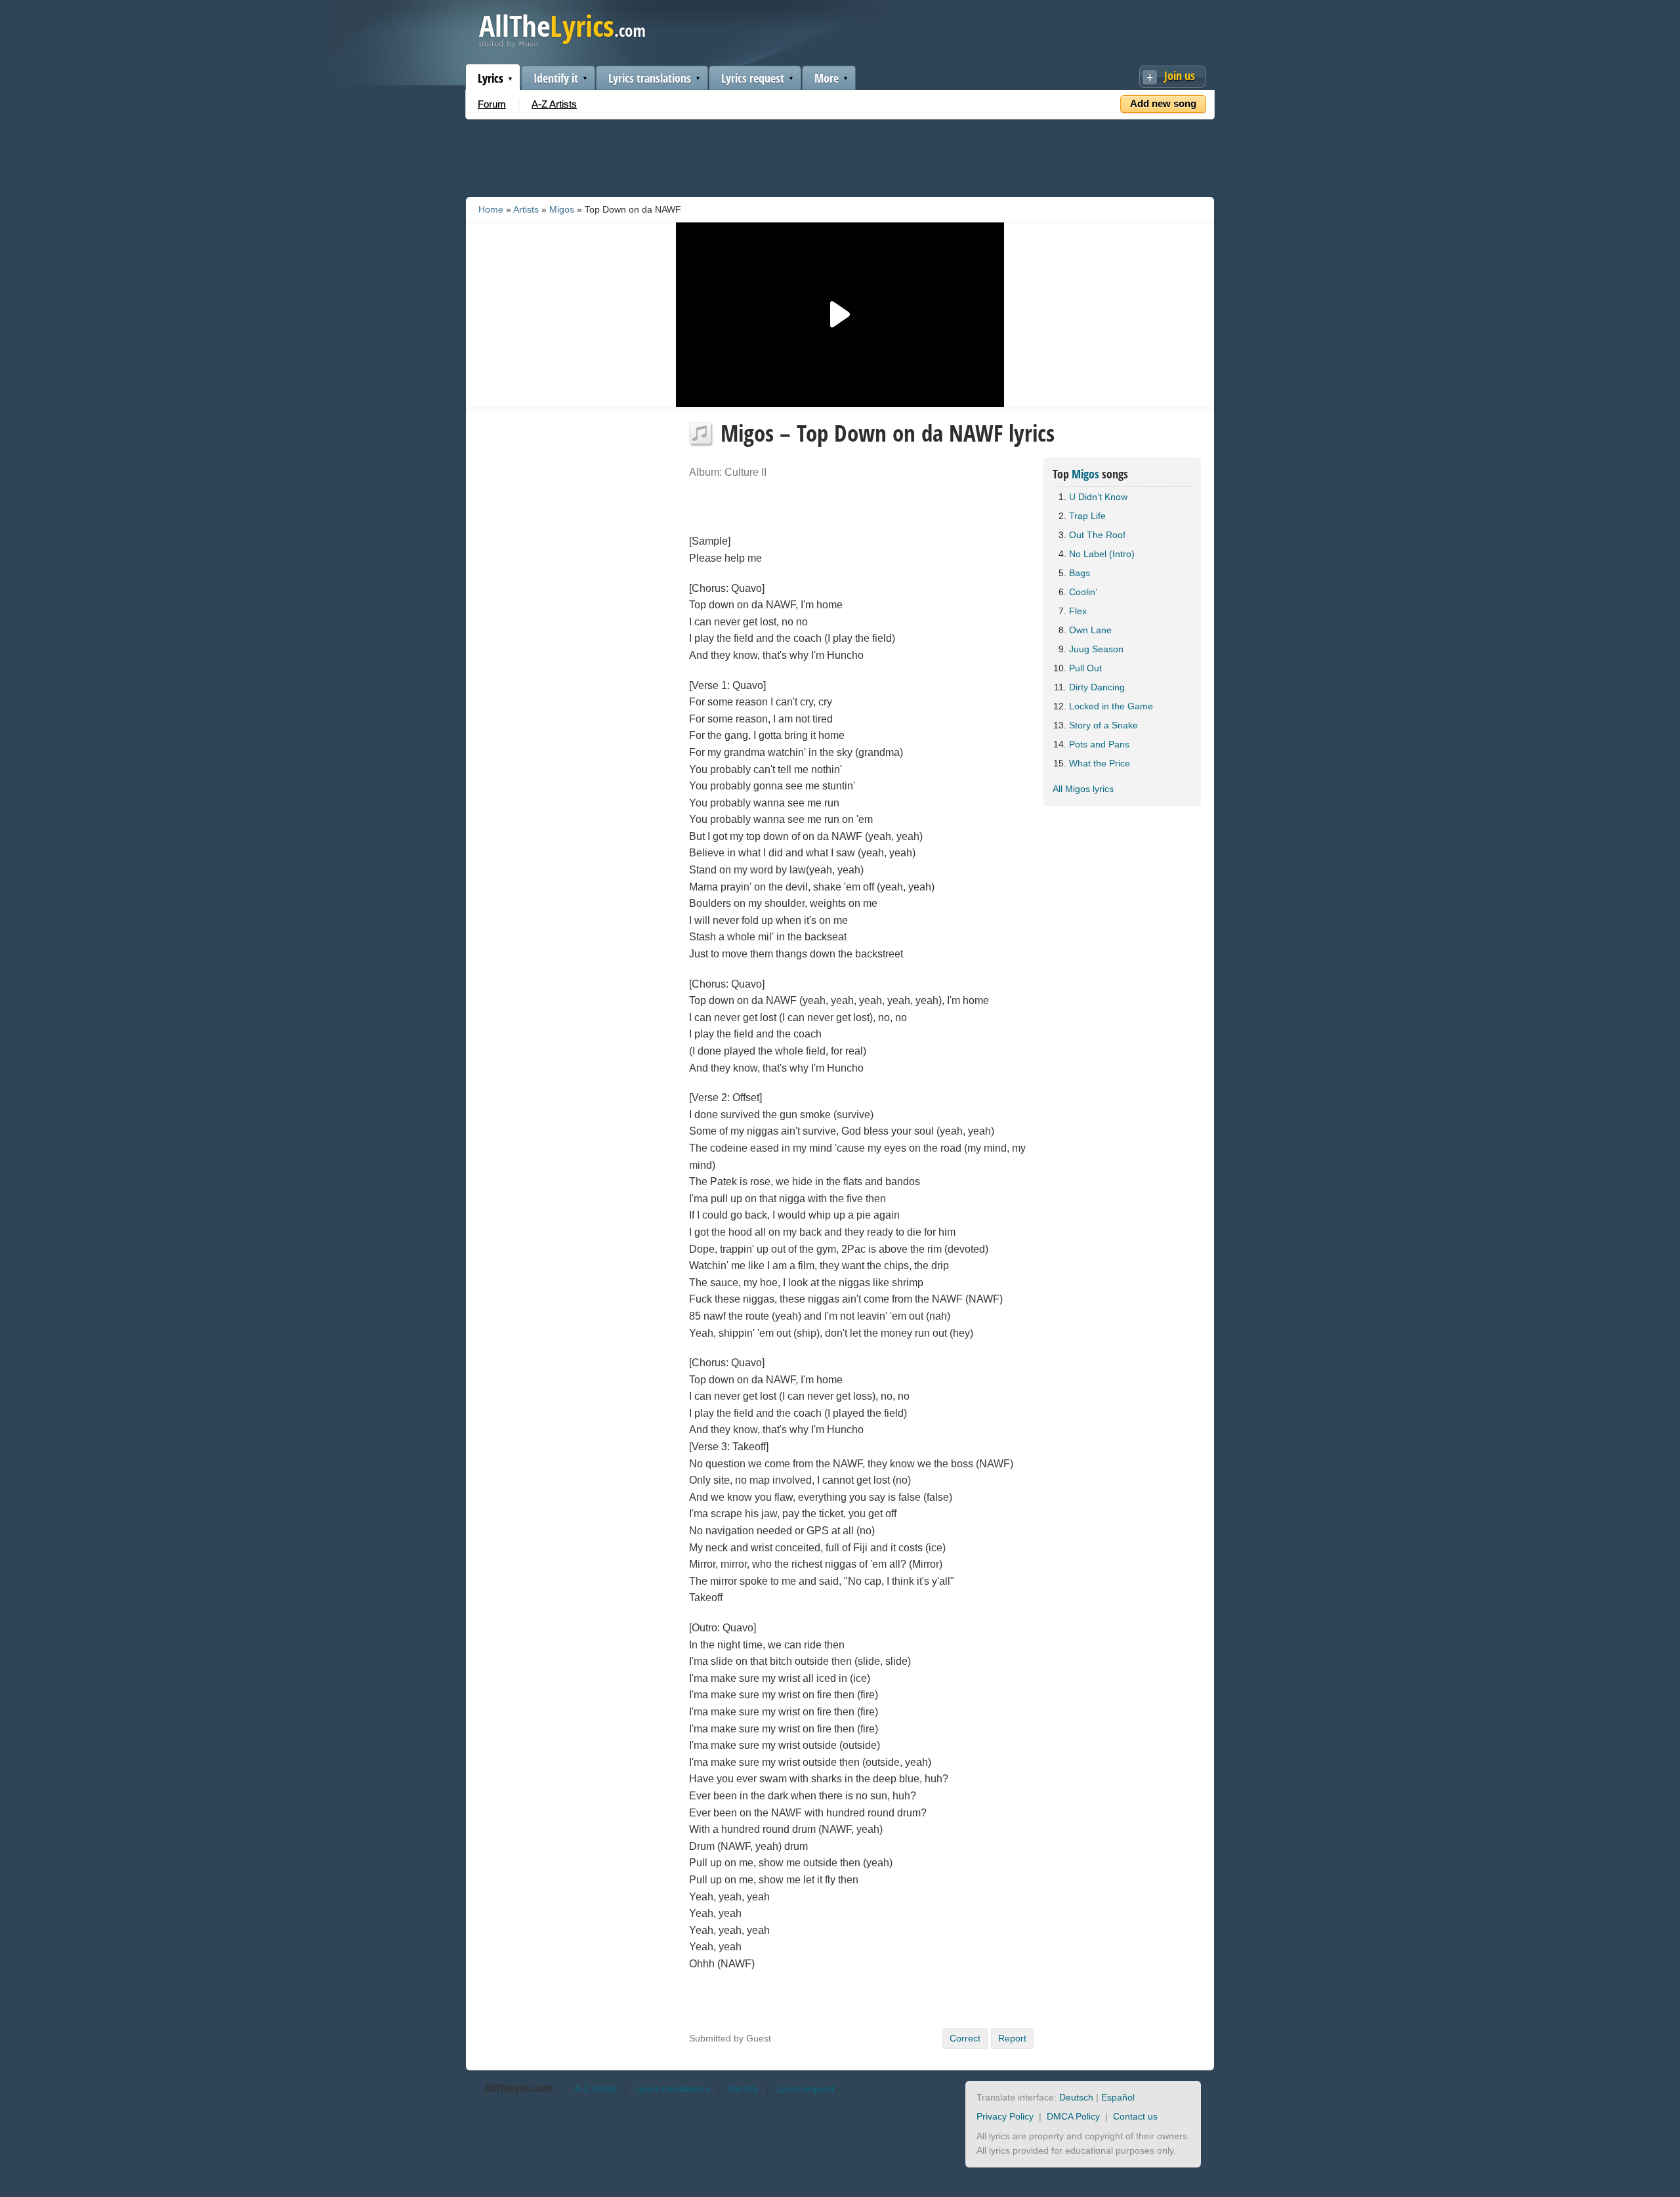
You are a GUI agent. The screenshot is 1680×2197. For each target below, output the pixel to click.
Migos (562, 209)
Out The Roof (1097, 535)
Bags (1080, 573)
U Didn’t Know (1098, 497)
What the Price (1100, 763)
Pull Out (1085, 668)
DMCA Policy (1073, 2116)
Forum (492, 104)
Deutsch (1076, 2097)
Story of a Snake (1103, 725)
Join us (1180, 75)
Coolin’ (1083, 592)
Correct (965, 2038)
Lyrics (491, 78)
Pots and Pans (1099, 744)
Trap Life (1087, 516)
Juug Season (1096, 649)
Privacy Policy (1005, 2116)
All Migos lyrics (1083, 789)
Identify (743, 2089)
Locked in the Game (1111, 706)
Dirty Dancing (1097, 687)
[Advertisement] (840, 156)
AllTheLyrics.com (519, 2088)
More (827, 78)
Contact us (1135, 2116)
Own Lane (1090, 630)
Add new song (1163, 103)
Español (1118, 2097)
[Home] (562, 45)
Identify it (556, 78)
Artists (526, 209)
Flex (1078, 611)
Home (491, 209)
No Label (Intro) (1102, 554)
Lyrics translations (650, 78)
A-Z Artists (554, 104)
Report (1012, 2038)
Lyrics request (753, 78)
